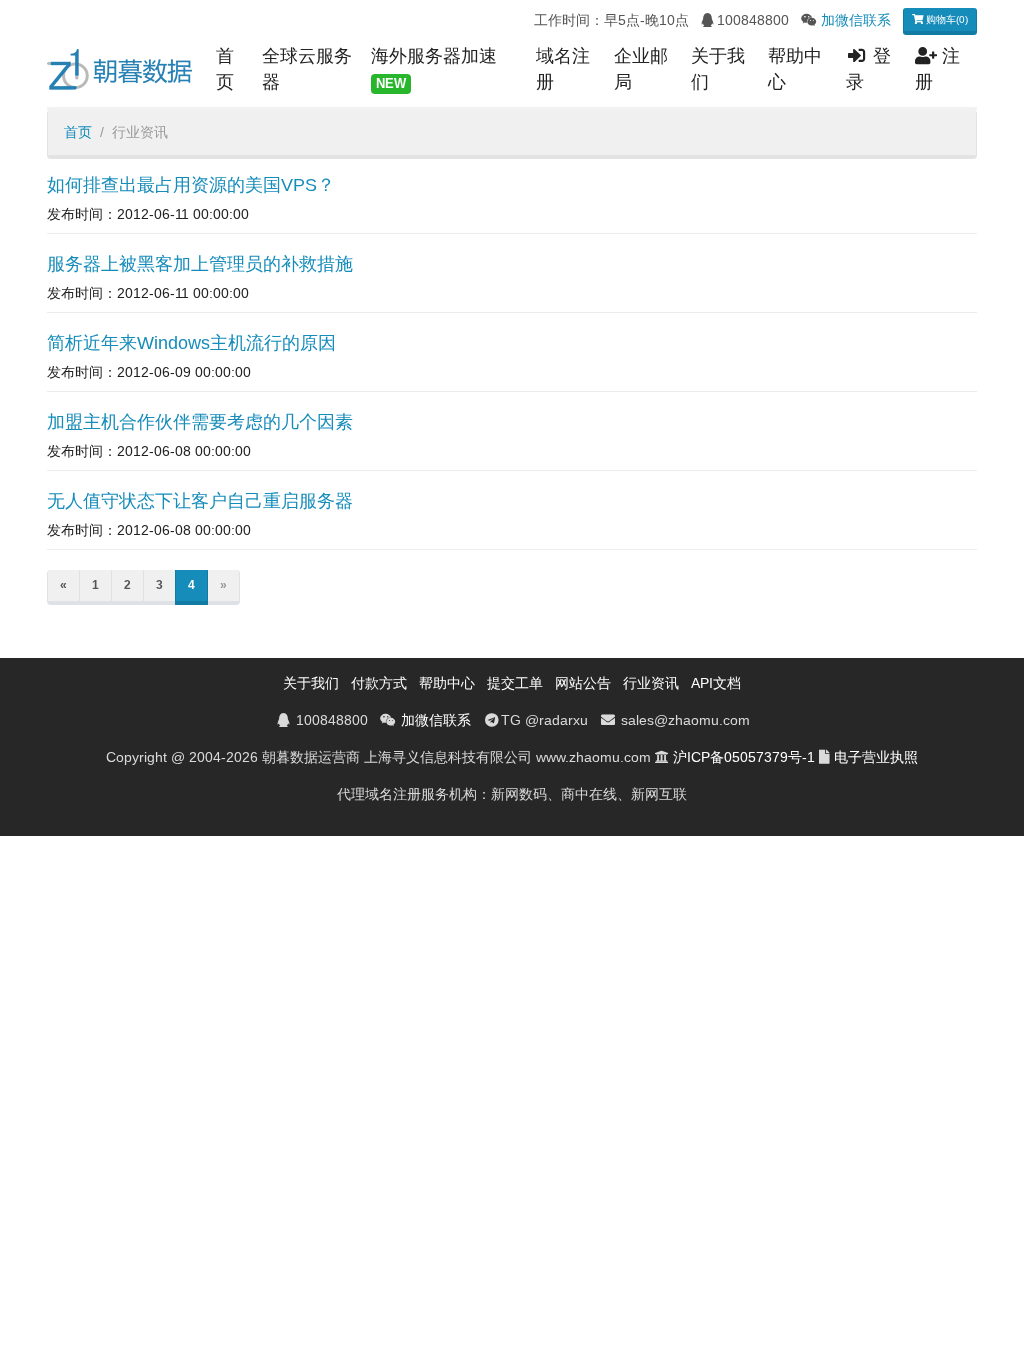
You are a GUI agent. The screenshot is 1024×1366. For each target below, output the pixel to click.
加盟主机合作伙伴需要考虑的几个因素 (200, 422)
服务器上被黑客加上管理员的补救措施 (200, 264)
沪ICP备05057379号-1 (744, 757)
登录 (868, 69)
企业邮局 (641, 69)
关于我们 (718, 69)
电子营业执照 (876, 757)
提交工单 (515, 683)
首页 (225, 69)
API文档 (716, 683)
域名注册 (563, 69)
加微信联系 (856, 20)
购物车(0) (945, 19)
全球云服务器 (307, 69)
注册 (937, 69)
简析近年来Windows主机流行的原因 (191, 343)
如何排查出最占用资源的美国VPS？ (191, 185)
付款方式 (379, 683)
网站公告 (583, 683)
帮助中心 (795, 69)
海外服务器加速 (434, 68)
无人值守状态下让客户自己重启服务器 (200, 501)
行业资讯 (651, 683)
